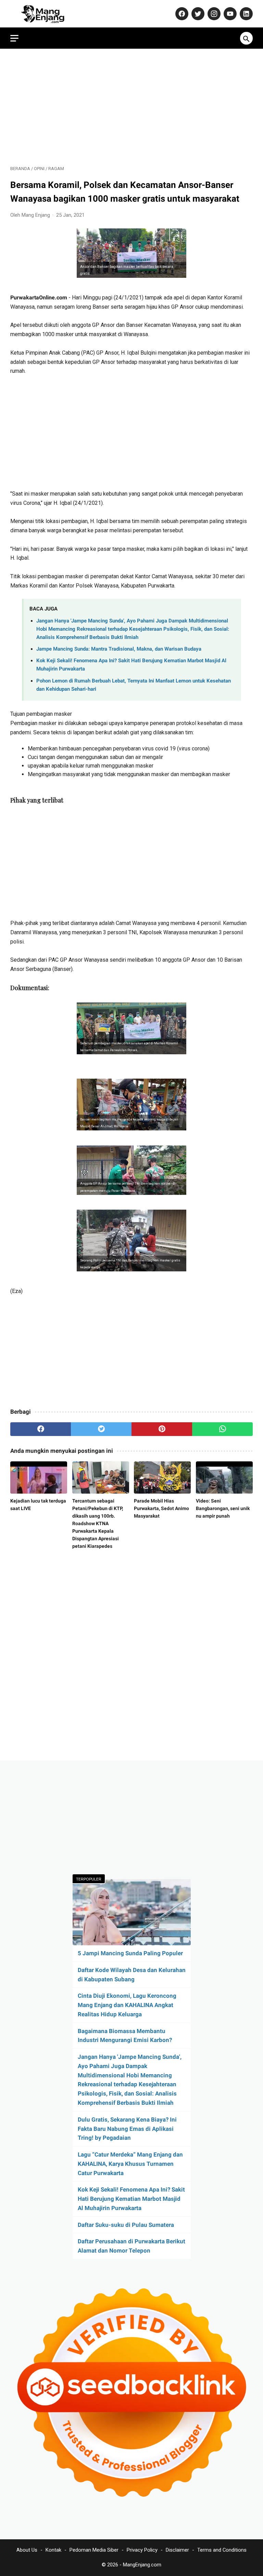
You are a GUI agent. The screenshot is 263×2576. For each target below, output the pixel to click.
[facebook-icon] (181, 14)
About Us (27, 2550)
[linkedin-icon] (245, 14)
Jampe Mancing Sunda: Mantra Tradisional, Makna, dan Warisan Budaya (119, 649)
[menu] (14, 38)
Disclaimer (177, 2550)
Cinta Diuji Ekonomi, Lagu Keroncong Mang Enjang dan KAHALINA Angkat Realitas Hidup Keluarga (127, 2005)
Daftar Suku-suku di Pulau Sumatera (126, 2225)
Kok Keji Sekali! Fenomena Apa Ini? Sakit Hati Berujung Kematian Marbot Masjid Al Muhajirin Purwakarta (131, 2199)
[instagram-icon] (213, 14)
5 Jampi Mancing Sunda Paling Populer (130, 1953)
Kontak (53, 2550)
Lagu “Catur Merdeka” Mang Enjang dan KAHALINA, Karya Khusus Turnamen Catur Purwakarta (130, 2164)
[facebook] (41, 1429)
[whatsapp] (222, 1429)
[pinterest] (162, 1429)
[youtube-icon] (229, 14)
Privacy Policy (142, 2550)
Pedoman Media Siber (94, 2550)
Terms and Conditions (222, 2550)
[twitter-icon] (197, 14)
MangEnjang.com (142, 2565)
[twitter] (101, 1429)
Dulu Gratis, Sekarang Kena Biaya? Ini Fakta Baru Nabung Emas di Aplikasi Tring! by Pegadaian (127, 2129)
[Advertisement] (131, 107)
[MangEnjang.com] (49, 14)
